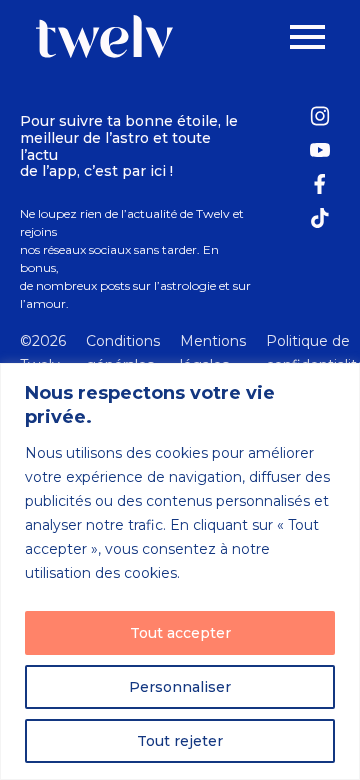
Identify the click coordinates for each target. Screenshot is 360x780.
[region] (180, 571)
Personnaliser (180, 687)
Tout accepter (180, 633)
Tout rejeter (180, 741)
